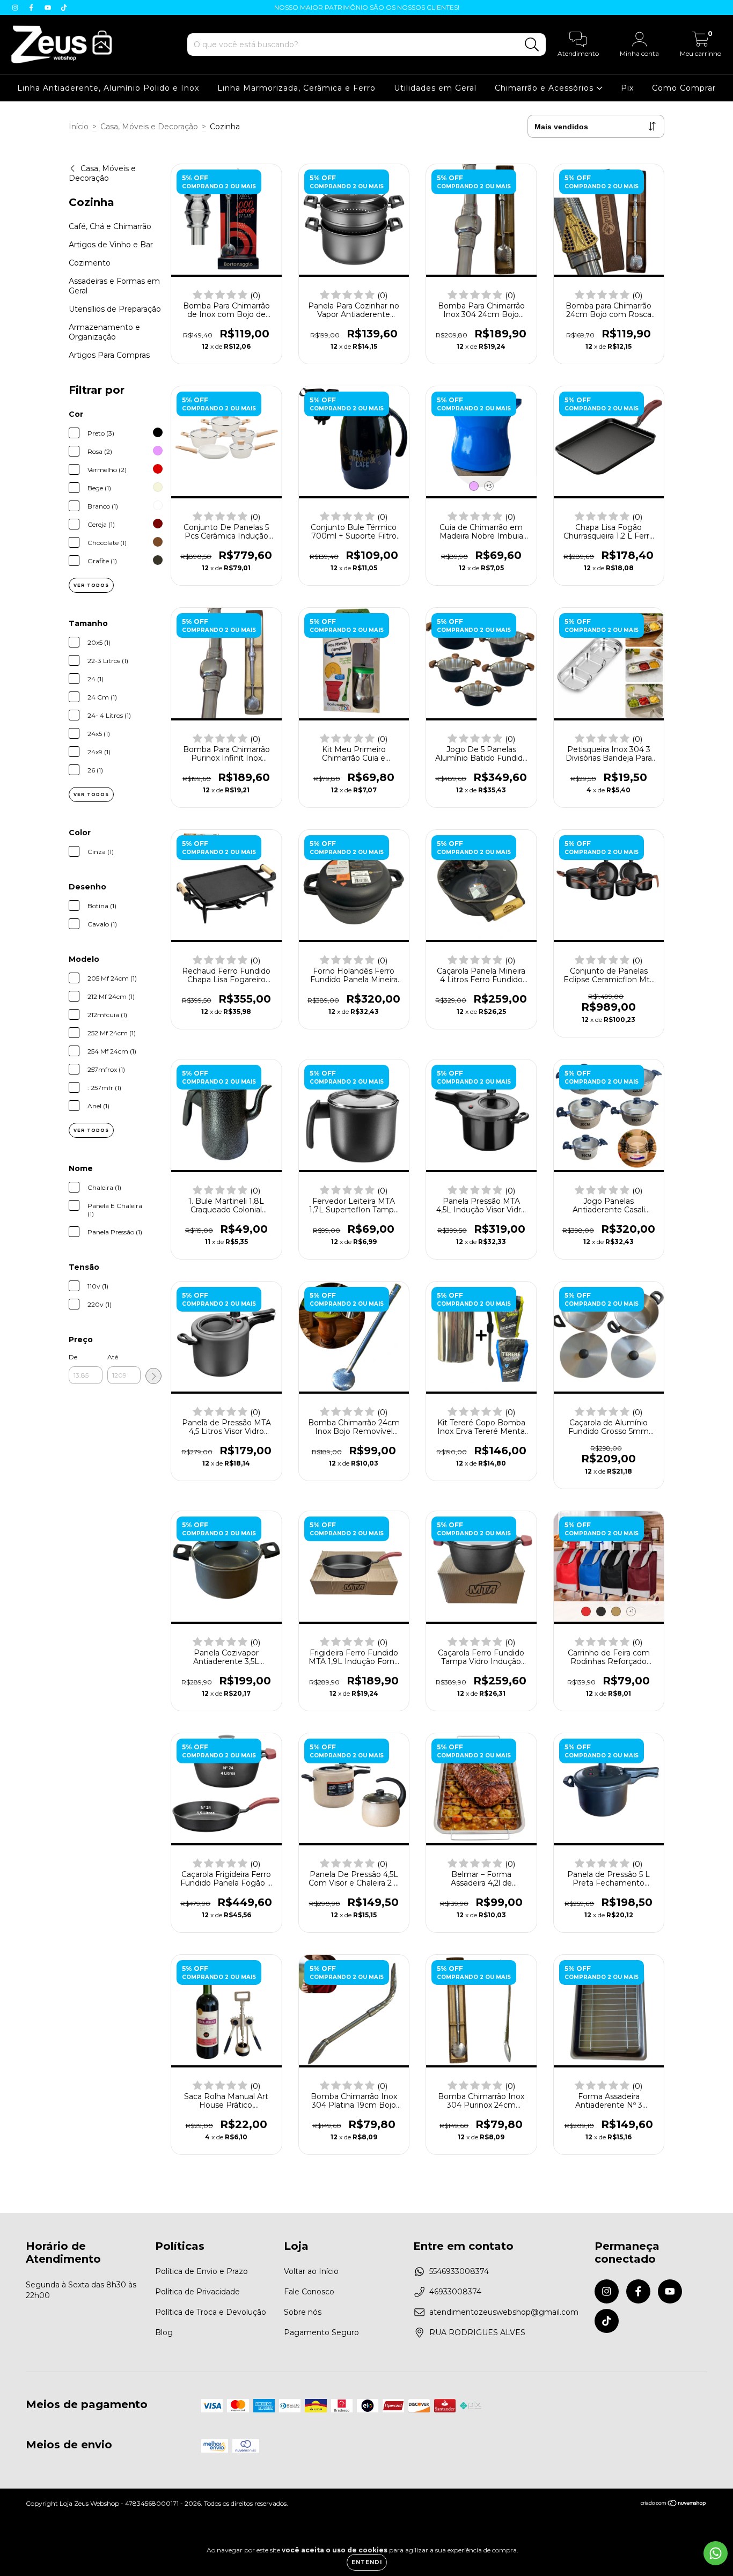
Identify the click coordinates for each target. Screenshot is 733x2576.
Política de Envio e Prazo (201, 2271)
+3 (489, 486)
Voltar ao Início (311, 2271)
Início (79, 127)
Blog (164, 2332)
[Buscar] (532, 45)
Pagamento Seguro (321, 2332)
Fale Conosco (309, 2292)
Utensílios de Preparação (115, 309)
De (73, 1357)
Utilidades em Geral (435, 88)
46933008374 (455, 2292)
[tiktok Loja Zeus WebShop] (64, 8)
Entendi (367, 2562)
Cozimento (90, 263)
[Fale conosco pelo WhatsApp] (716, 2553)
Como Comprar (684, 88)
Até (113, 1357)
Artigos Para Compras (109, 355)
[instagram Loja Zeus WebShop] (16, 8)
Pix (627, 88)
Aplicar (153, 1376)
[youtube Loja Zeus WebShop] (49, 8)
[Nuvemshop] (674, 2504)
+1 (631, 1611)
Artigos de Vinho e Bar (111, 245)
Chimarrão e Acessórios (545, 88)
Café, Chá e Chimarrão (110, 226)
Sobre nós (303, 2312)
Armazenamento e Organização (104, 332)
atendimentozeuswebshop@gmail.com (504, 2312)
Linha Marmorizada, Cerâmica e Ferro (296, 88)
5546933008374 (459, 2271)
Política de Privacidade (197, 2292)
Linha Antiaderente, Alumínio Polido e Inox (108, 88)
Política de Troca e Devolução (211, 2312)
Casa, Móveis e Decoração (149, 127)
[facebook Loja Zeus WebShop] (32, 8)
